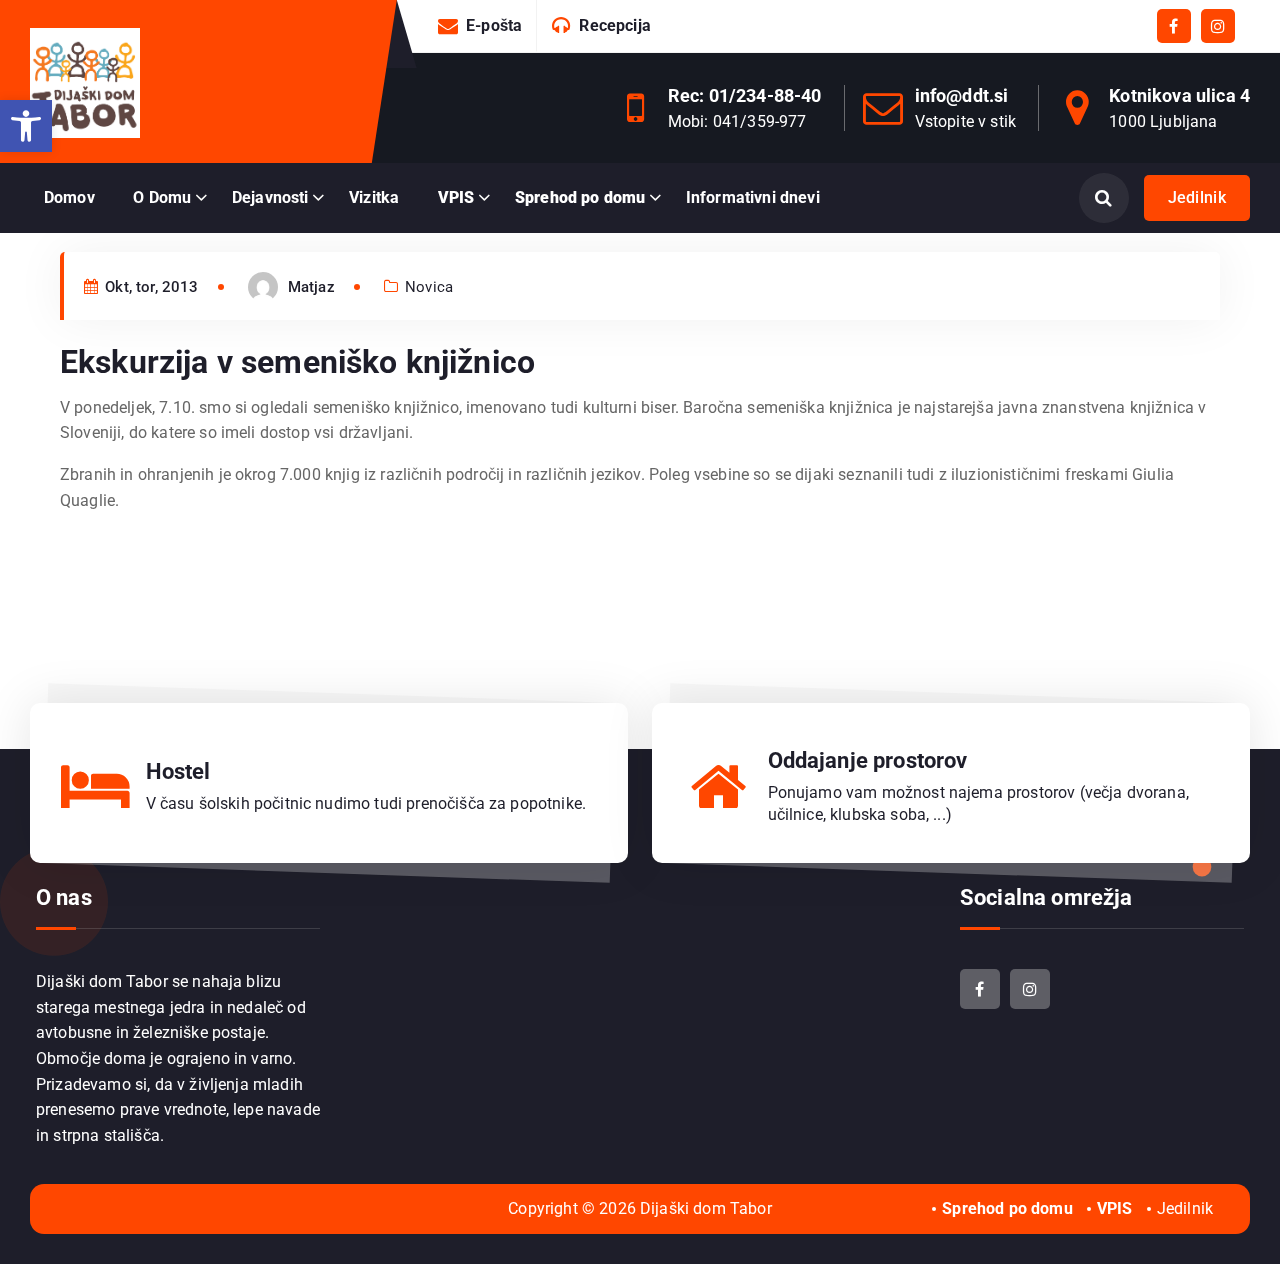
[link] (26, 126)
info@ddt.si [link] (962, 95)
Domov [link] (69, 197)
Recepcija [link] (614, 25)
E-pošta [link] (494, 25)
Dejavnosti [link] (270, 197)
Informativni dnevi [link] (753, 197)
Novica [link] (429, 287)
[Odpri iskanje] (1104, 198)
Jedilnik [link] (1197, 197)
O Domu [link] (162, 197)
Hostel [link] (178, 771)
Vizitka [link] (374, 197)
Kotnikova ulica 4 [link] (1179, 95)
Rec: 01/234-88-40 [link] (745, 95)
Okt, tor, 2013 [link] (149, 287)
